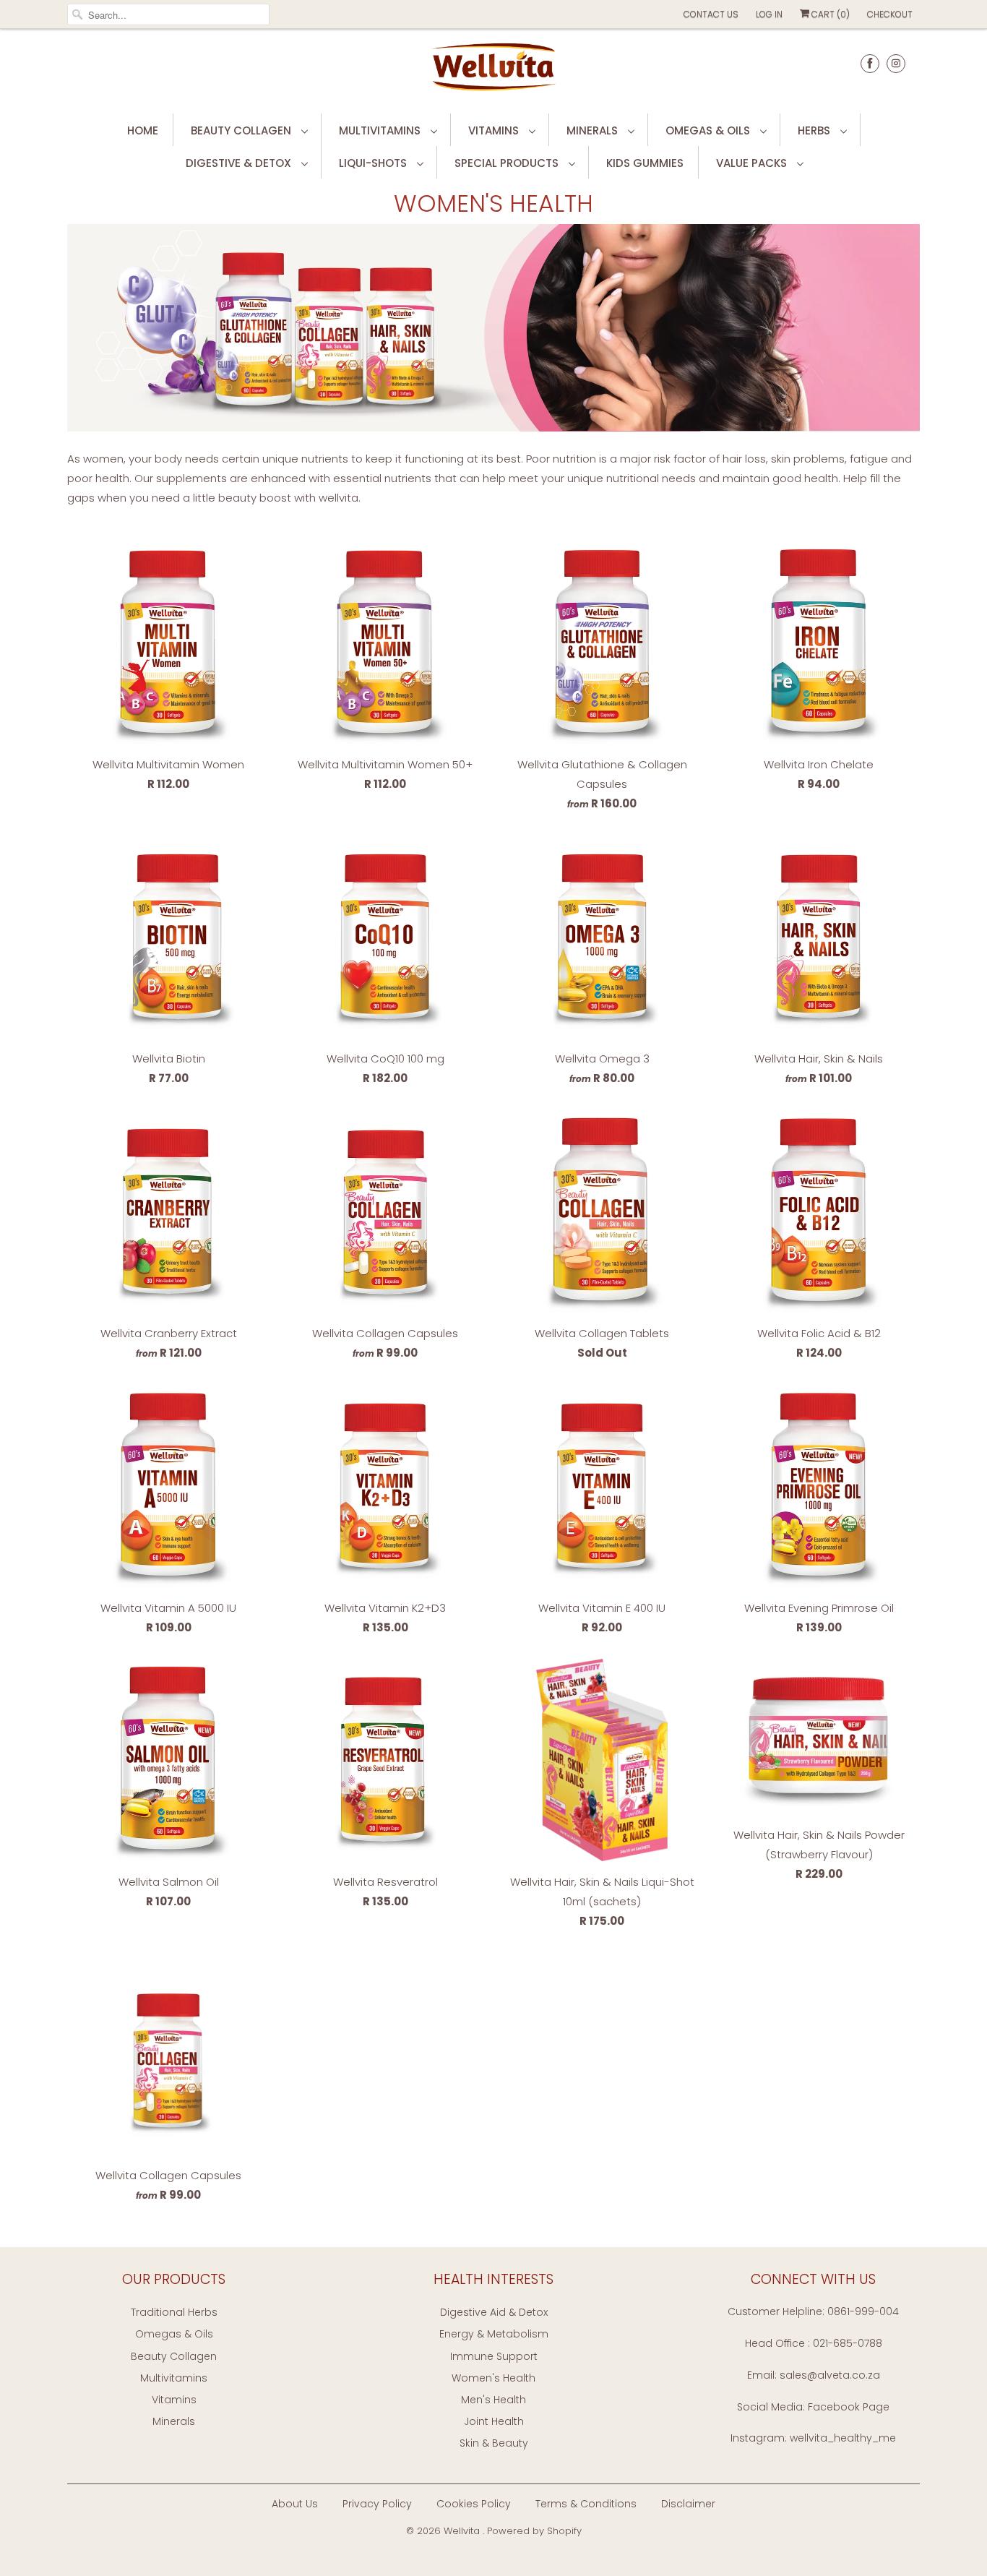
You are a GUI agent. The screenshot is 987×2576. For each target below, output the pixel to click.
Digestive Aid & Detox (494, 2312)
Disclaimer (688, 2504)
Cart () (829, 14)
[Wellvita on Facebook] (870, 63)
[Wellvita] (493, 69)
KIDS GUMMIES (645, 163)
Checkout (890, 14)
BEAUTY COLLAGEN (242, 130)
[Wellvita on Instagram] (896, 63)
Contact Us (711, 14)
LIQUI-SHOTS (374, 163)
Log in (769, 14)
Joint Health (494, 2421)
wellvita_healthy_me (843, 2438)
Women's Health (493, 203)
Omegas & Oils (174, 2334)
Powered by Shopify (534, 2531)
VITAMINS (495, 130)
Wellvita (463, 2531)
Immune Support (494, 2356)
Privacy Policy (377, 2504)
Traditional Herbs (174, 2312)
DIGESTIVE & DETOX (240, 163)
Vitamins (174, 2400)
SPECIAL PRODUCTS (508, 163)
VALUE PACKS (753, 163)
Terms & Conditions (586, 2504)
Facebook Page (849, 2407)
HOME (143, 130)
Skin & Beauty (494, 2443)
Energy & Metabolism (494, 2334)
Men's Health (493, 2400)
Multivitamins (174, 2378)
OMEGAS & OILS (709, 130)
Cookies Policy (474, 2504)
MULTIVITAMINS (381, 130)
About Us (295, 2504)
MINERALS (594, 130)
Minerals (174, 2421)
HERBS (815, 130)
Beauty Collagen (174, 2356)
